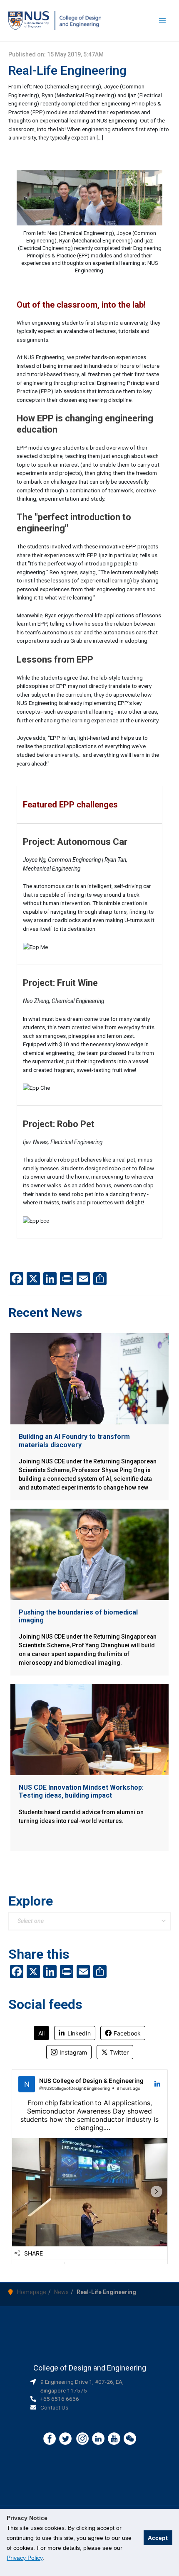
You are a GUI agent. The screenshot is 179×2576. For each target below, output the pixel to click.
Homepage (32, 2292)
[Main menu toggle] (163, 21)
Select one (31, 1921)
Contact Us (54, 2407)
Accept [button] (158, 2538)
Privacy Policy (25, 2558)
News (61, 2292)
